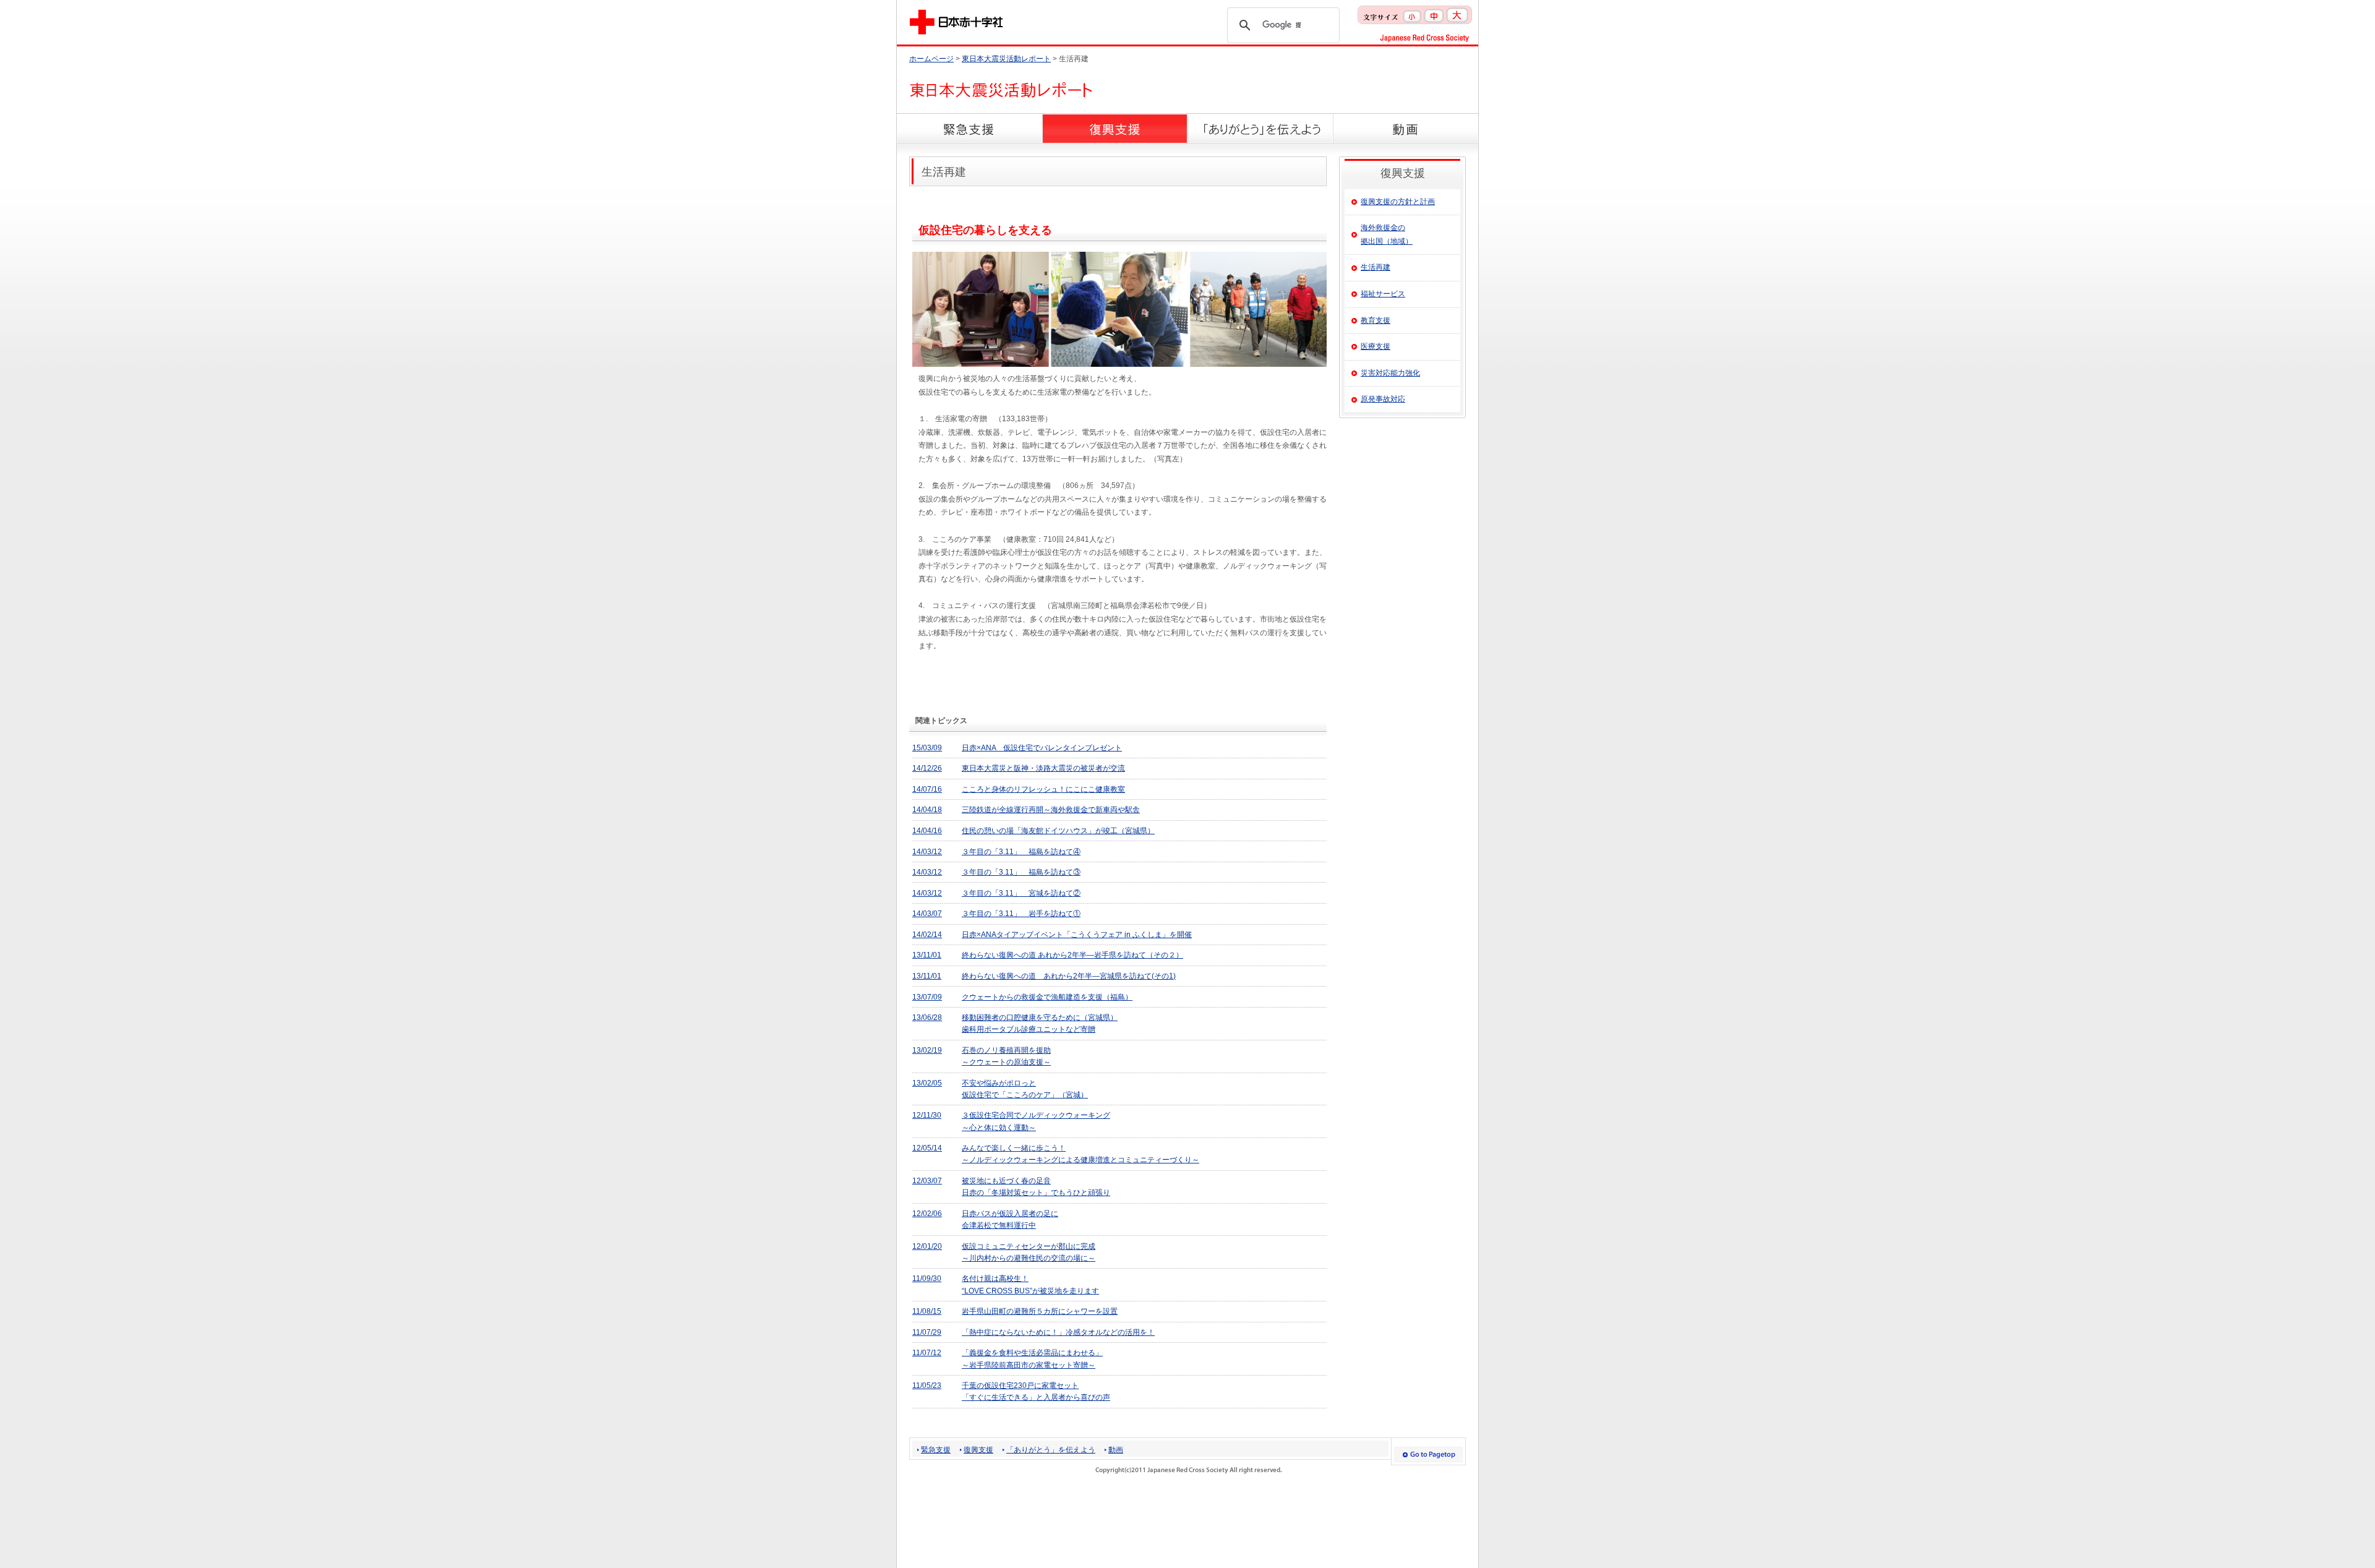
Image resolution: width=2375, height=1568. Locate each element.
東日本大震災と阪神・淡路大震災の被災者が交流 (1043, 768)
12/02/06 (927, 1214)
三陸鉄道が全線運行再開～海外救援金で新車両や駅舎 (1051, 810)
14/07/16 (927, 789)
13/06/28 (927, 1017)
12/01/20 (927, 1246)
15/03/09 (927, 748)
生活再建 (1376, 267)
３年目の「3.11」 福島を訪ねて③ (1021, 872)
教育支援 (1376, 320)
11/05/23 (927, 1386)
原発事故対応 (1383, 399)
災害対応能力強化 (1390, 373)
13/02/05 (927, 1083)
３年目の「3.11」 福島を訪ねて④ (1021, 852)
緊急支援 (936, 1450)
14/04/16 (927, 831)
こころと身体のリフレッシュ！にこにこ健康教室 (1043, 789)
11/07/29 (927, 1332)
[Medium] (1434, 13)
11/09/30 (927, 1279)
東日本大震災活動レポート (1006, 59)
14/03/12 (927, 852)
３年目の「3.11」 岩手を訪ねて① (1021, 914)
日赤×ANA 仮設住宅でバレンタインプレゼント (1042, 748)
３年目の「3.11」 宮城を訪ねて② (1021, 893)
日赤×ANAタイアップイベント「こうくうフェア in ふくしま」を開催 (1077, 935)
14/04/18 (927, 810)
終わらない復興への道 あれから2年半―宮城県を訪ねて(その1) (1069, 976)
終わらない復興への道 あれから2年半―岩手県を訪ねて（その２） (1072, 955)
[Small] (1412, 13)
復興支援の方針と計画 (1398, 202)
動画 (1116, 1450)
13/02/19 (927, 1050)
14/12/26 (927, 768)
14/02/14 (927, 935)
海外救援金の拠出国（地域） (1387, 234)
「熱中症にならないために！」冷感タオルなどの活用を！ (1058, 1332)
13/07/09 (927, 997)
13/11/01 (927, 955)
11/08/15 (927, 1311)
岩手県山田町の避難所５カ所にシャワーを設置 (1040, 1311)
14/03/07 (927, 914)
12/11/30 (927, 1115)
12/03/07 (927, 1181)
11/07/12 (927, 1353)
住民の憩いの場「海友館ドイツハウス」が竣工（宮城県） (1058, 831)
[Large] (1457, 13)
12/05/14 (927, 1148)
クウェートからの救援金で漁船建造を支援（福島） (1047, 997)
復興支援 (978, 1450)
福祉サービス (1383, 294)
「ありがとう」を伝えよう (1051, 1450)
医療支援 (1376, 346)
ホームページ (931, 59)
